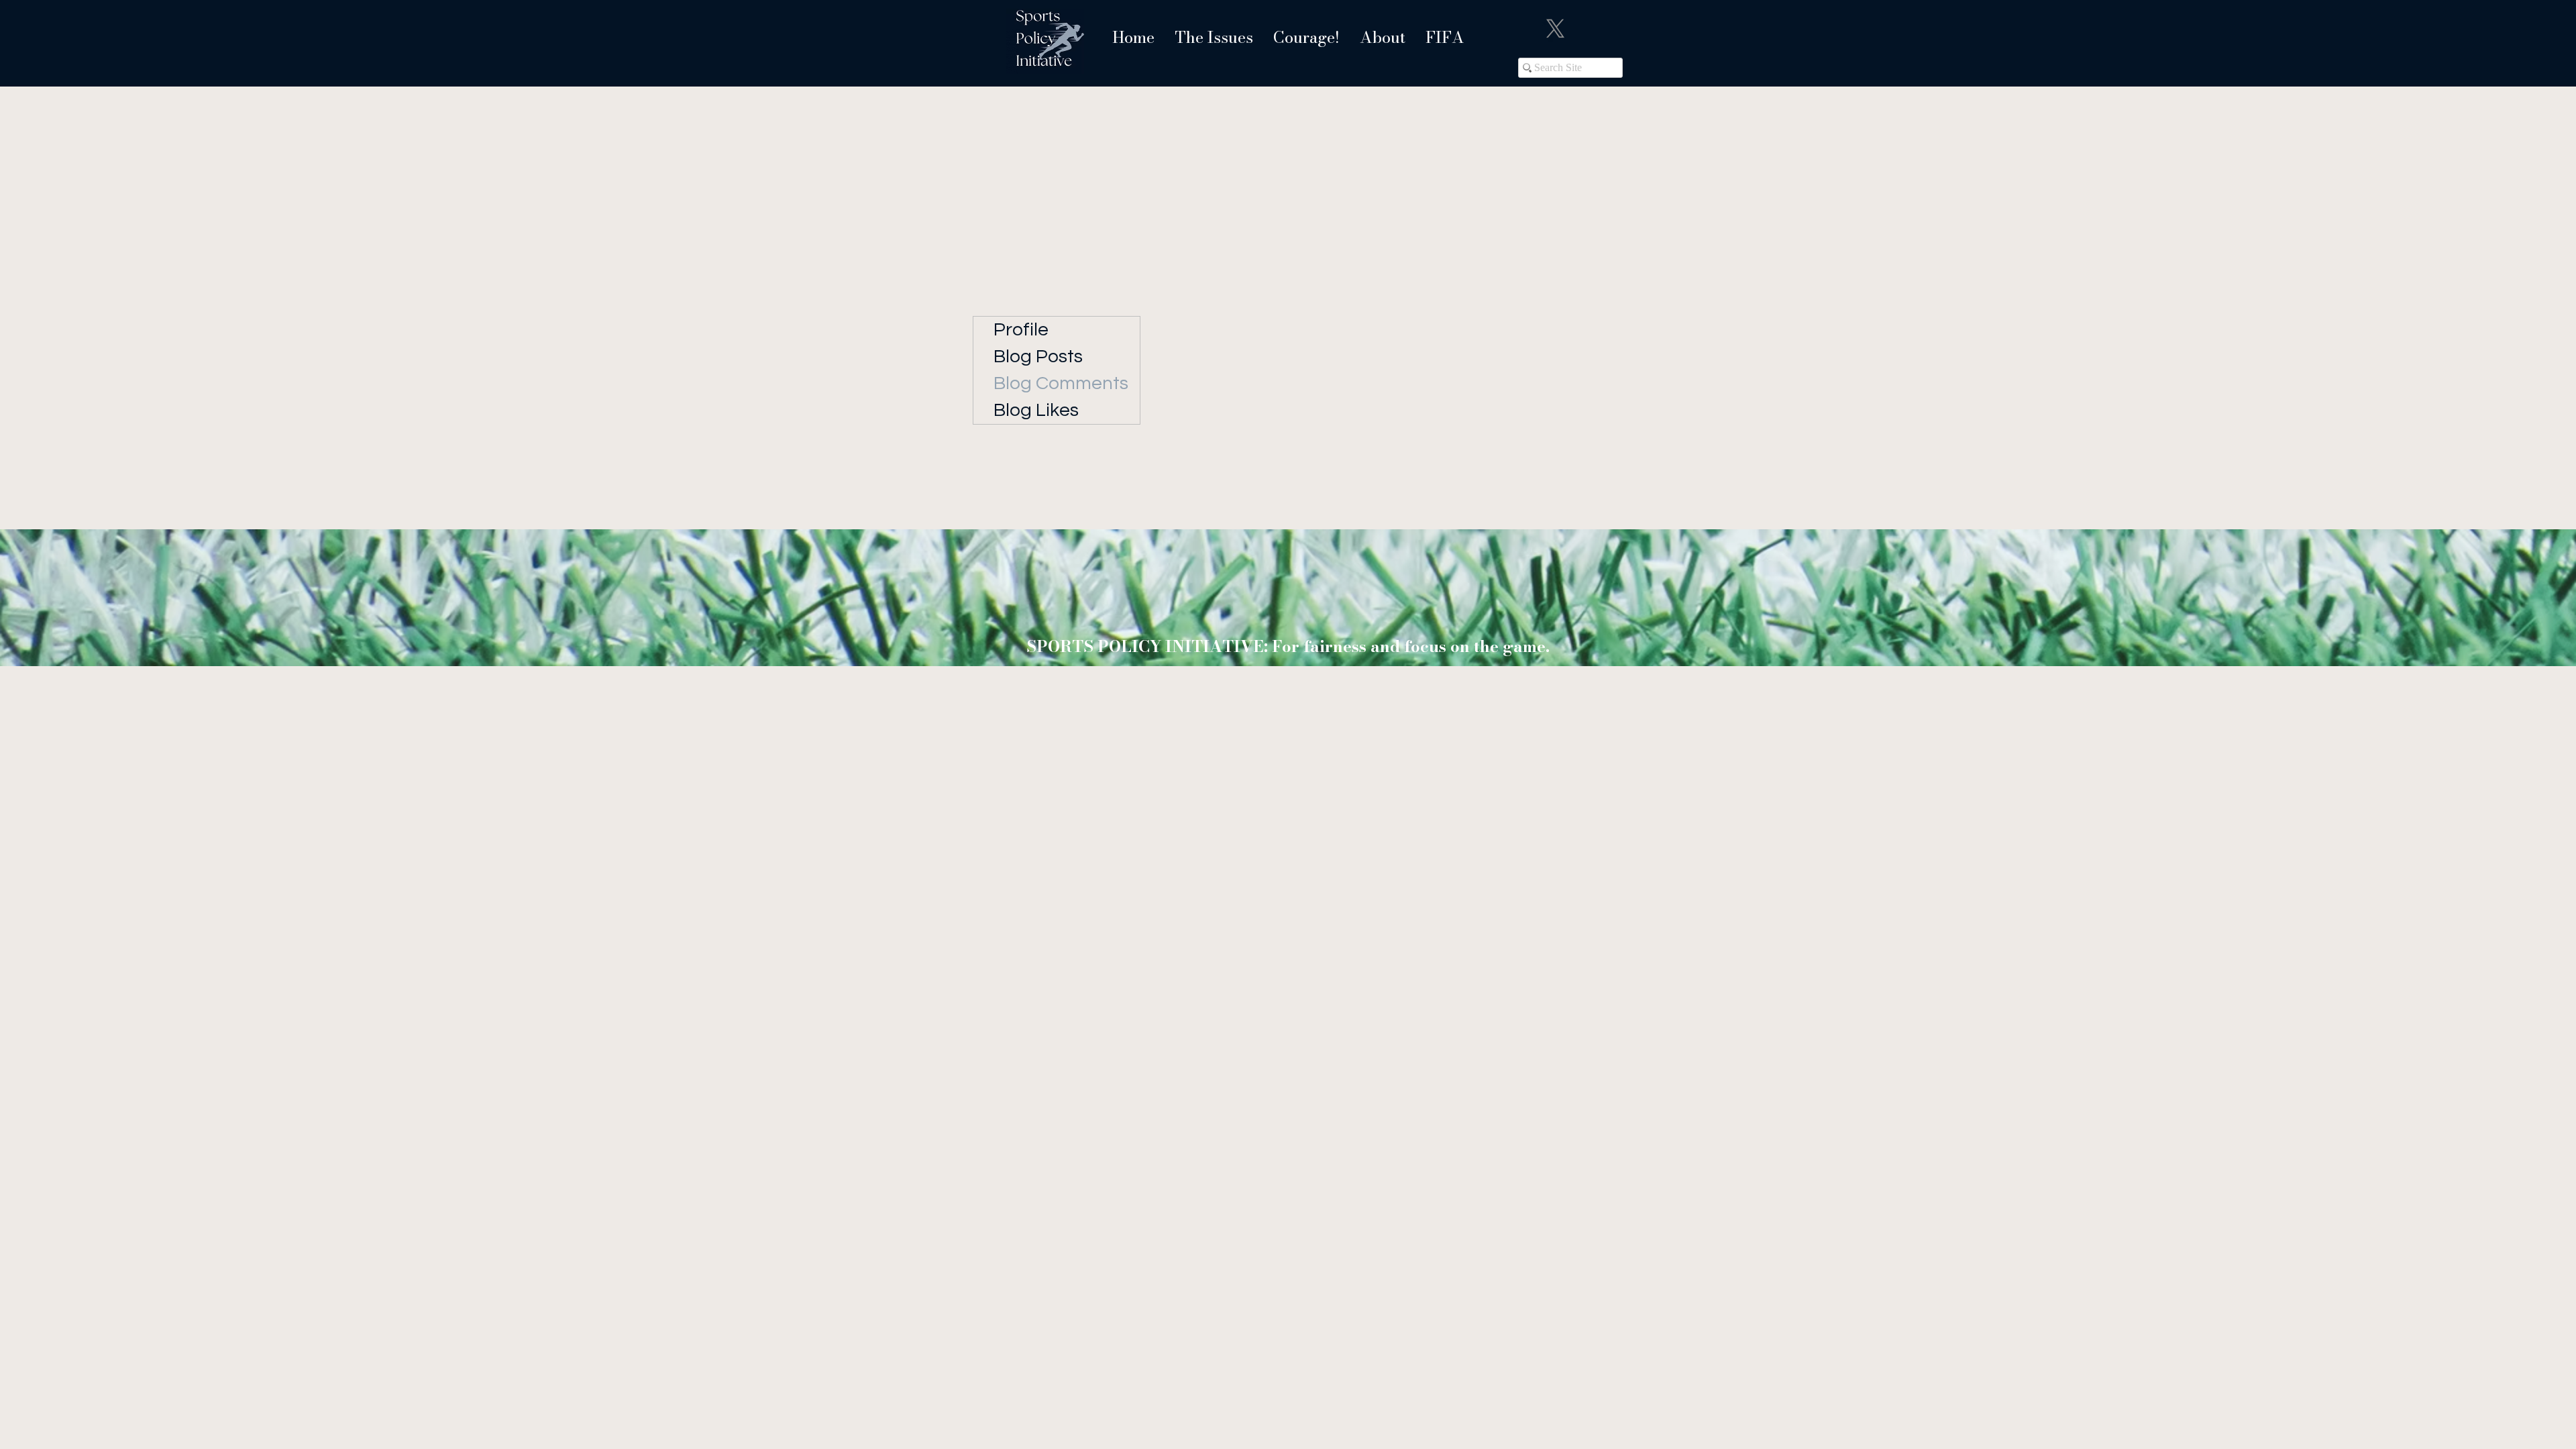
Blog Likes (1036, 410)
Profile (1021, 330)
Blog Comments (1061, 383)
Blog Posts (1038, 357)
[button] (1214, 37)
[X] (1555, 29)
